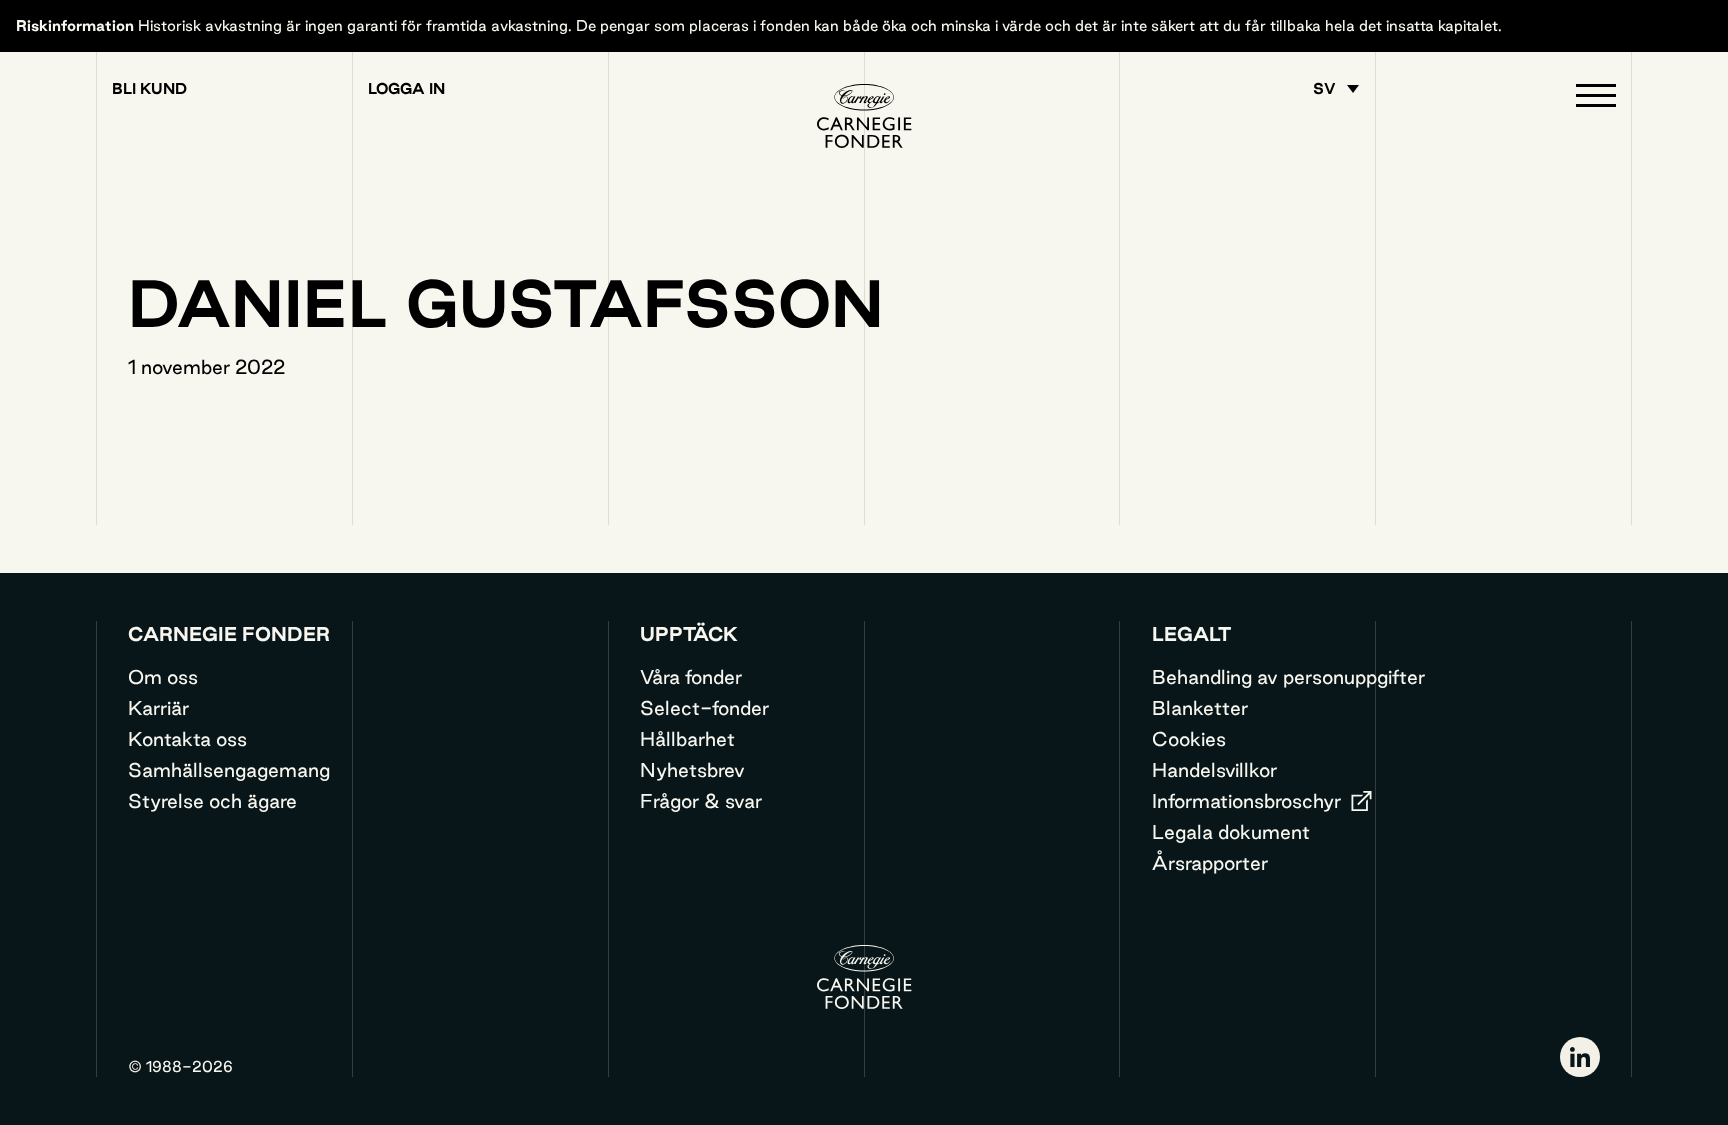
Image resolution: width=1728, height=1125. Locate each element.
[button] (1596, 100)
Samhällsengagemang (229, 770)
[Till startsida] (864, 116)
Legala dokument (1231, 832)
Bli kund (149, 89)
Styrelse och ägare (212, 801)
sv (1324, 89)
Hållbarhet (687, 739)
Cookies (1189, 739)
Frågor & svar (701, 801)
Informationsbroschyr (1246, 801)
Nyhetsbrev (692, 770)
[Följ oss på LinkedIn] (1580, 1057)
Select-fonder (704, 708)
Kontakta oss (187, 739)
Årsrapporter (1210, 863)
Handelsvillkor (1214, 770)
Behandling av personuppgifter (1288, 677)
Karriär (158, 708)
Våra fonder (691, 677)
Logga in (406, 89)
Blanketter (1200, 708)
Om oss (163, 677)
